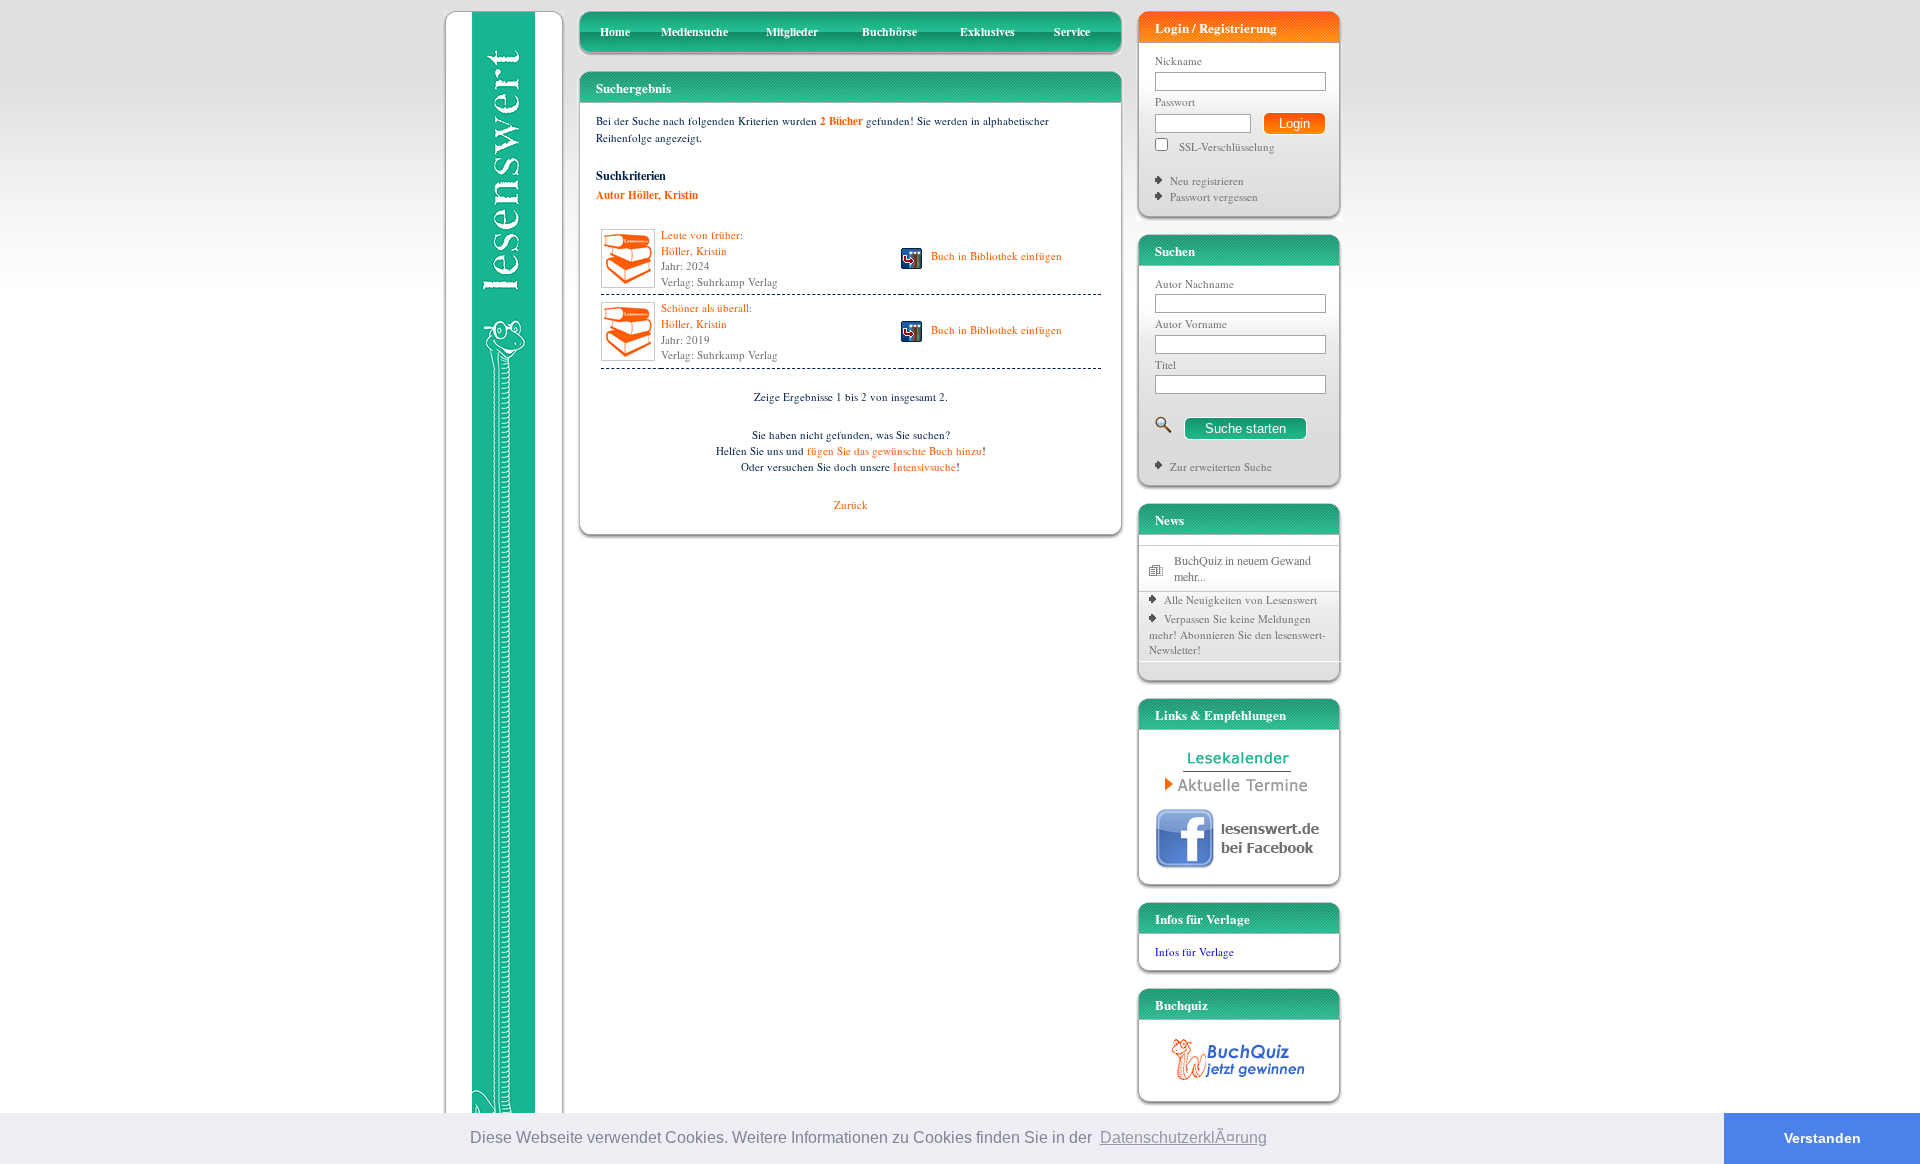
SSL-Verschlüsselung (1227, 146)
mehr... (1190, 576)
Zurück (851, 504)
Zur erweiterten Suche (1221, 466)
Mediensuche (694, 31)
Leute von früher (700, 234)
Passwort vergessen (1214, 196)
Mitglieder (792, 31)
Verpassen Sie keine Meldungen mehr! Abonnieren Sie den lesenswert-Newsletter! (1237, 634)
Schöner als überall (705, 307)
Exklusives (987, 31)
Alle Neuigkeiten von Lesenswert (1240, 599)
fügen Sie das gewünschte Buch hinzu (894, 450)
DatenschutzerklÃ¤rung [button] (1183, 1137)
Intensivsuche (924, 466)
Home (615, 31)
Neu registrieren (1207, 180)
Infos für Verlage (1194, 951)
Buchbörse (889, 31)
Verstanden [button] (1822, 1138)
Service (1072, 31)
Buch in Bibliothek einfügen (996, 255)
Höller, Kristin (694, 250)
